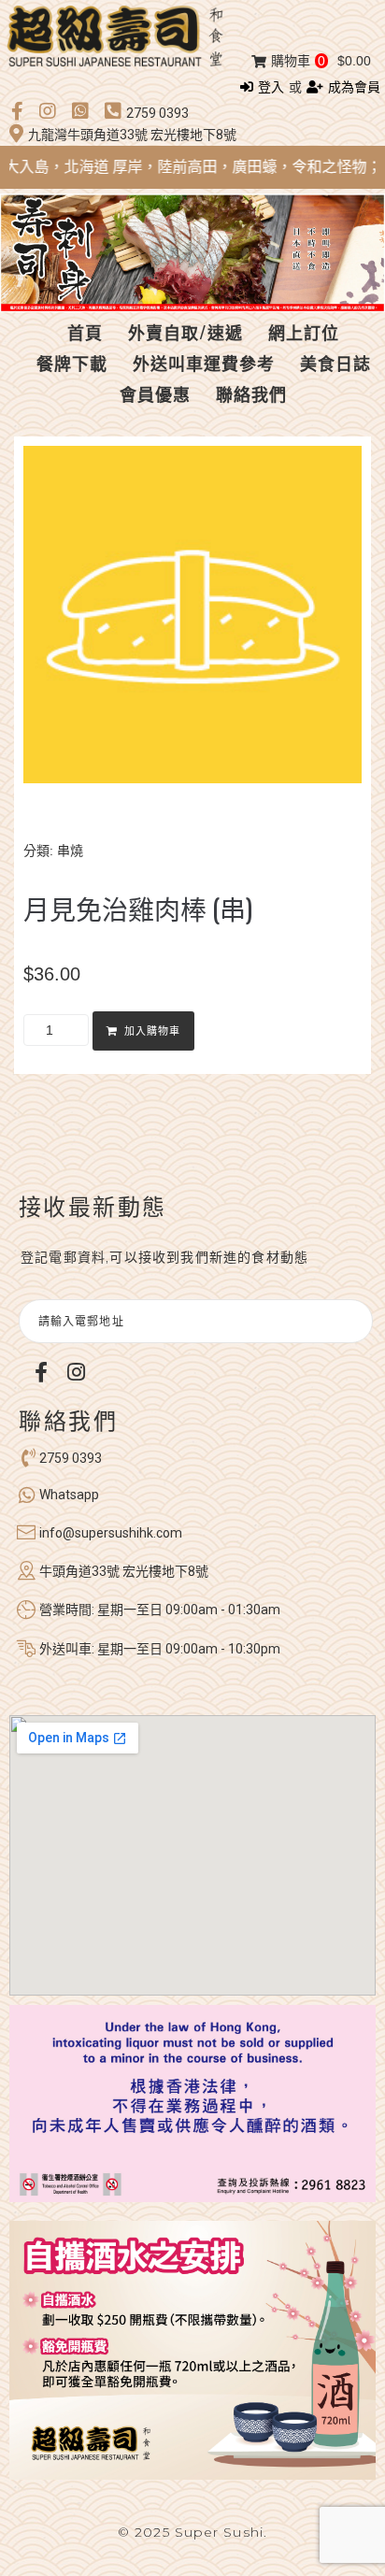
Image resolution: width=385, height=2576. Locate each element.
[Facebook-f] (41, 1372)
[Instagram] (76, 1372)
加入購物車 (152, 1031)
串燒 (70, 851)
